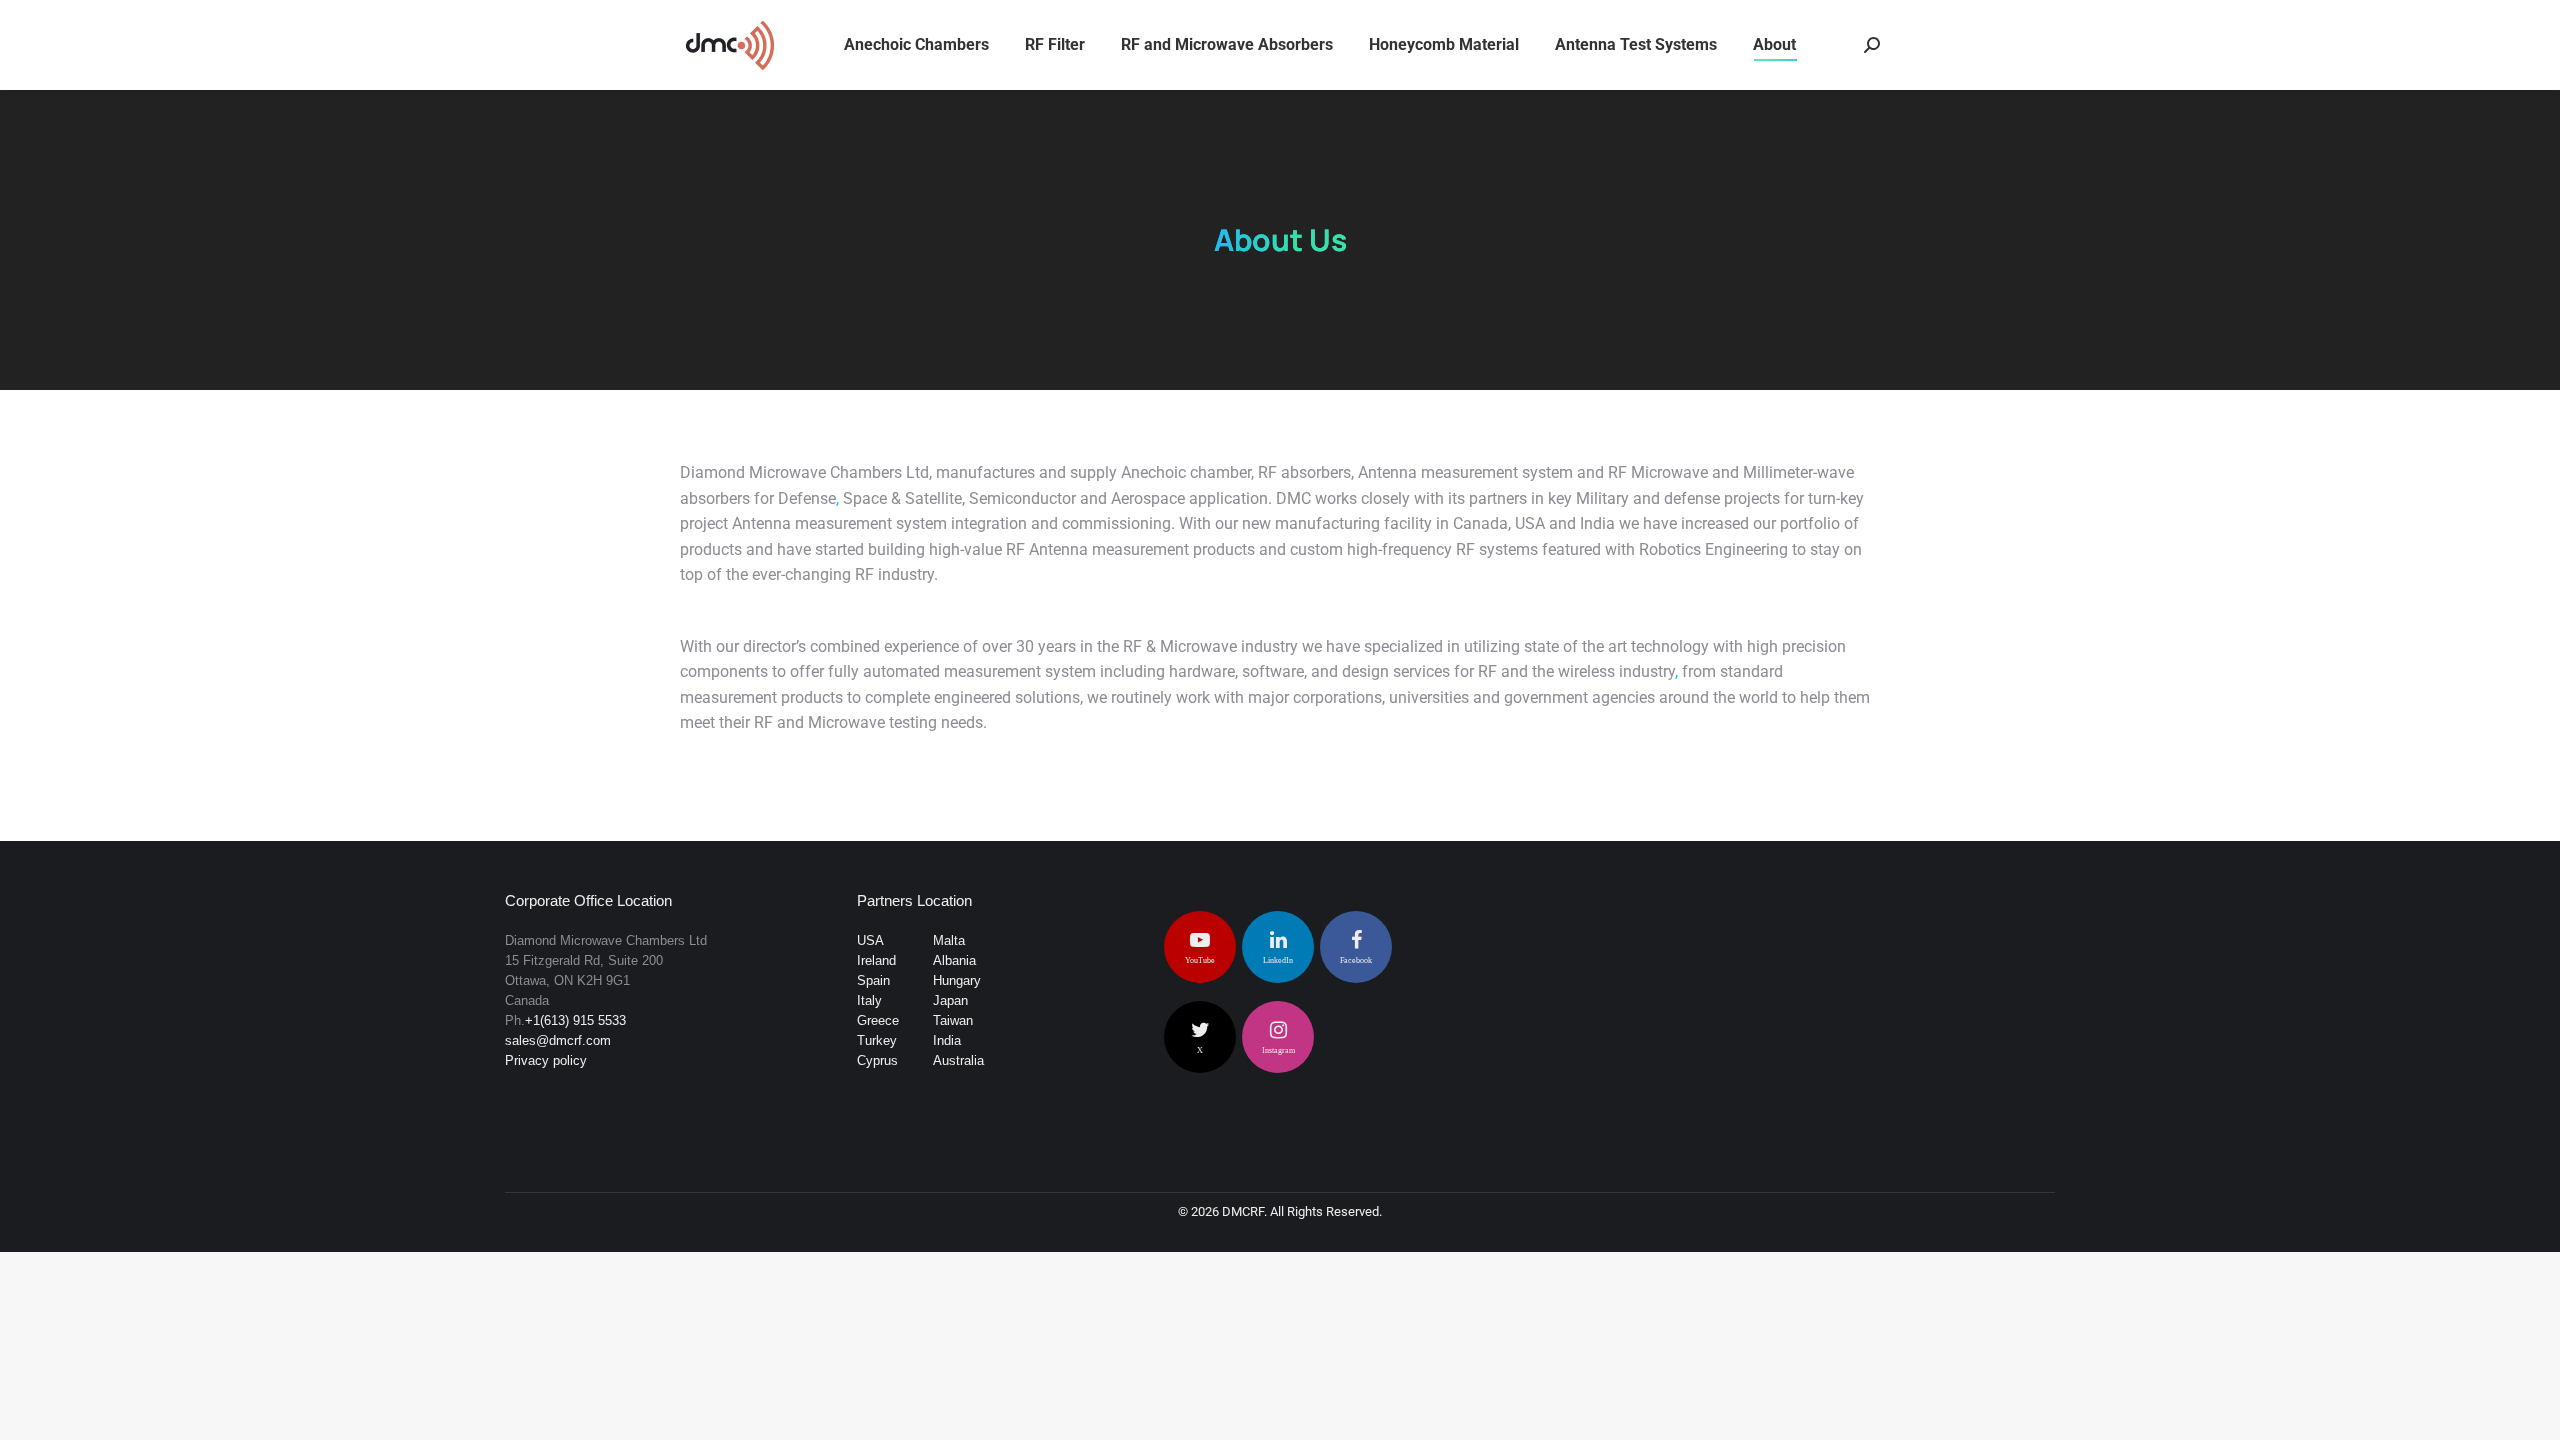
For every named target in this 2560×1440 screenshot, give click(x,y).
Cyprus (877, 1060)
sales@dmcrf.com (558, 1040)
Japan (950, 1000)
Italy (869, 1000)
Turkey (877, 1040)
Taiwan (953, 1020)
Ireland (876, 960)
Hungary (957, 980)
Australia (958, 1060)
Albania (954, 960)
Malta (949, 940)
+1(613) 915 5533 (575, 1020)
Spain (873, 980)
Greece (878, 1020)
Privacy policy (546, 1060)
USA (870, 940)
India (947, 1040)
